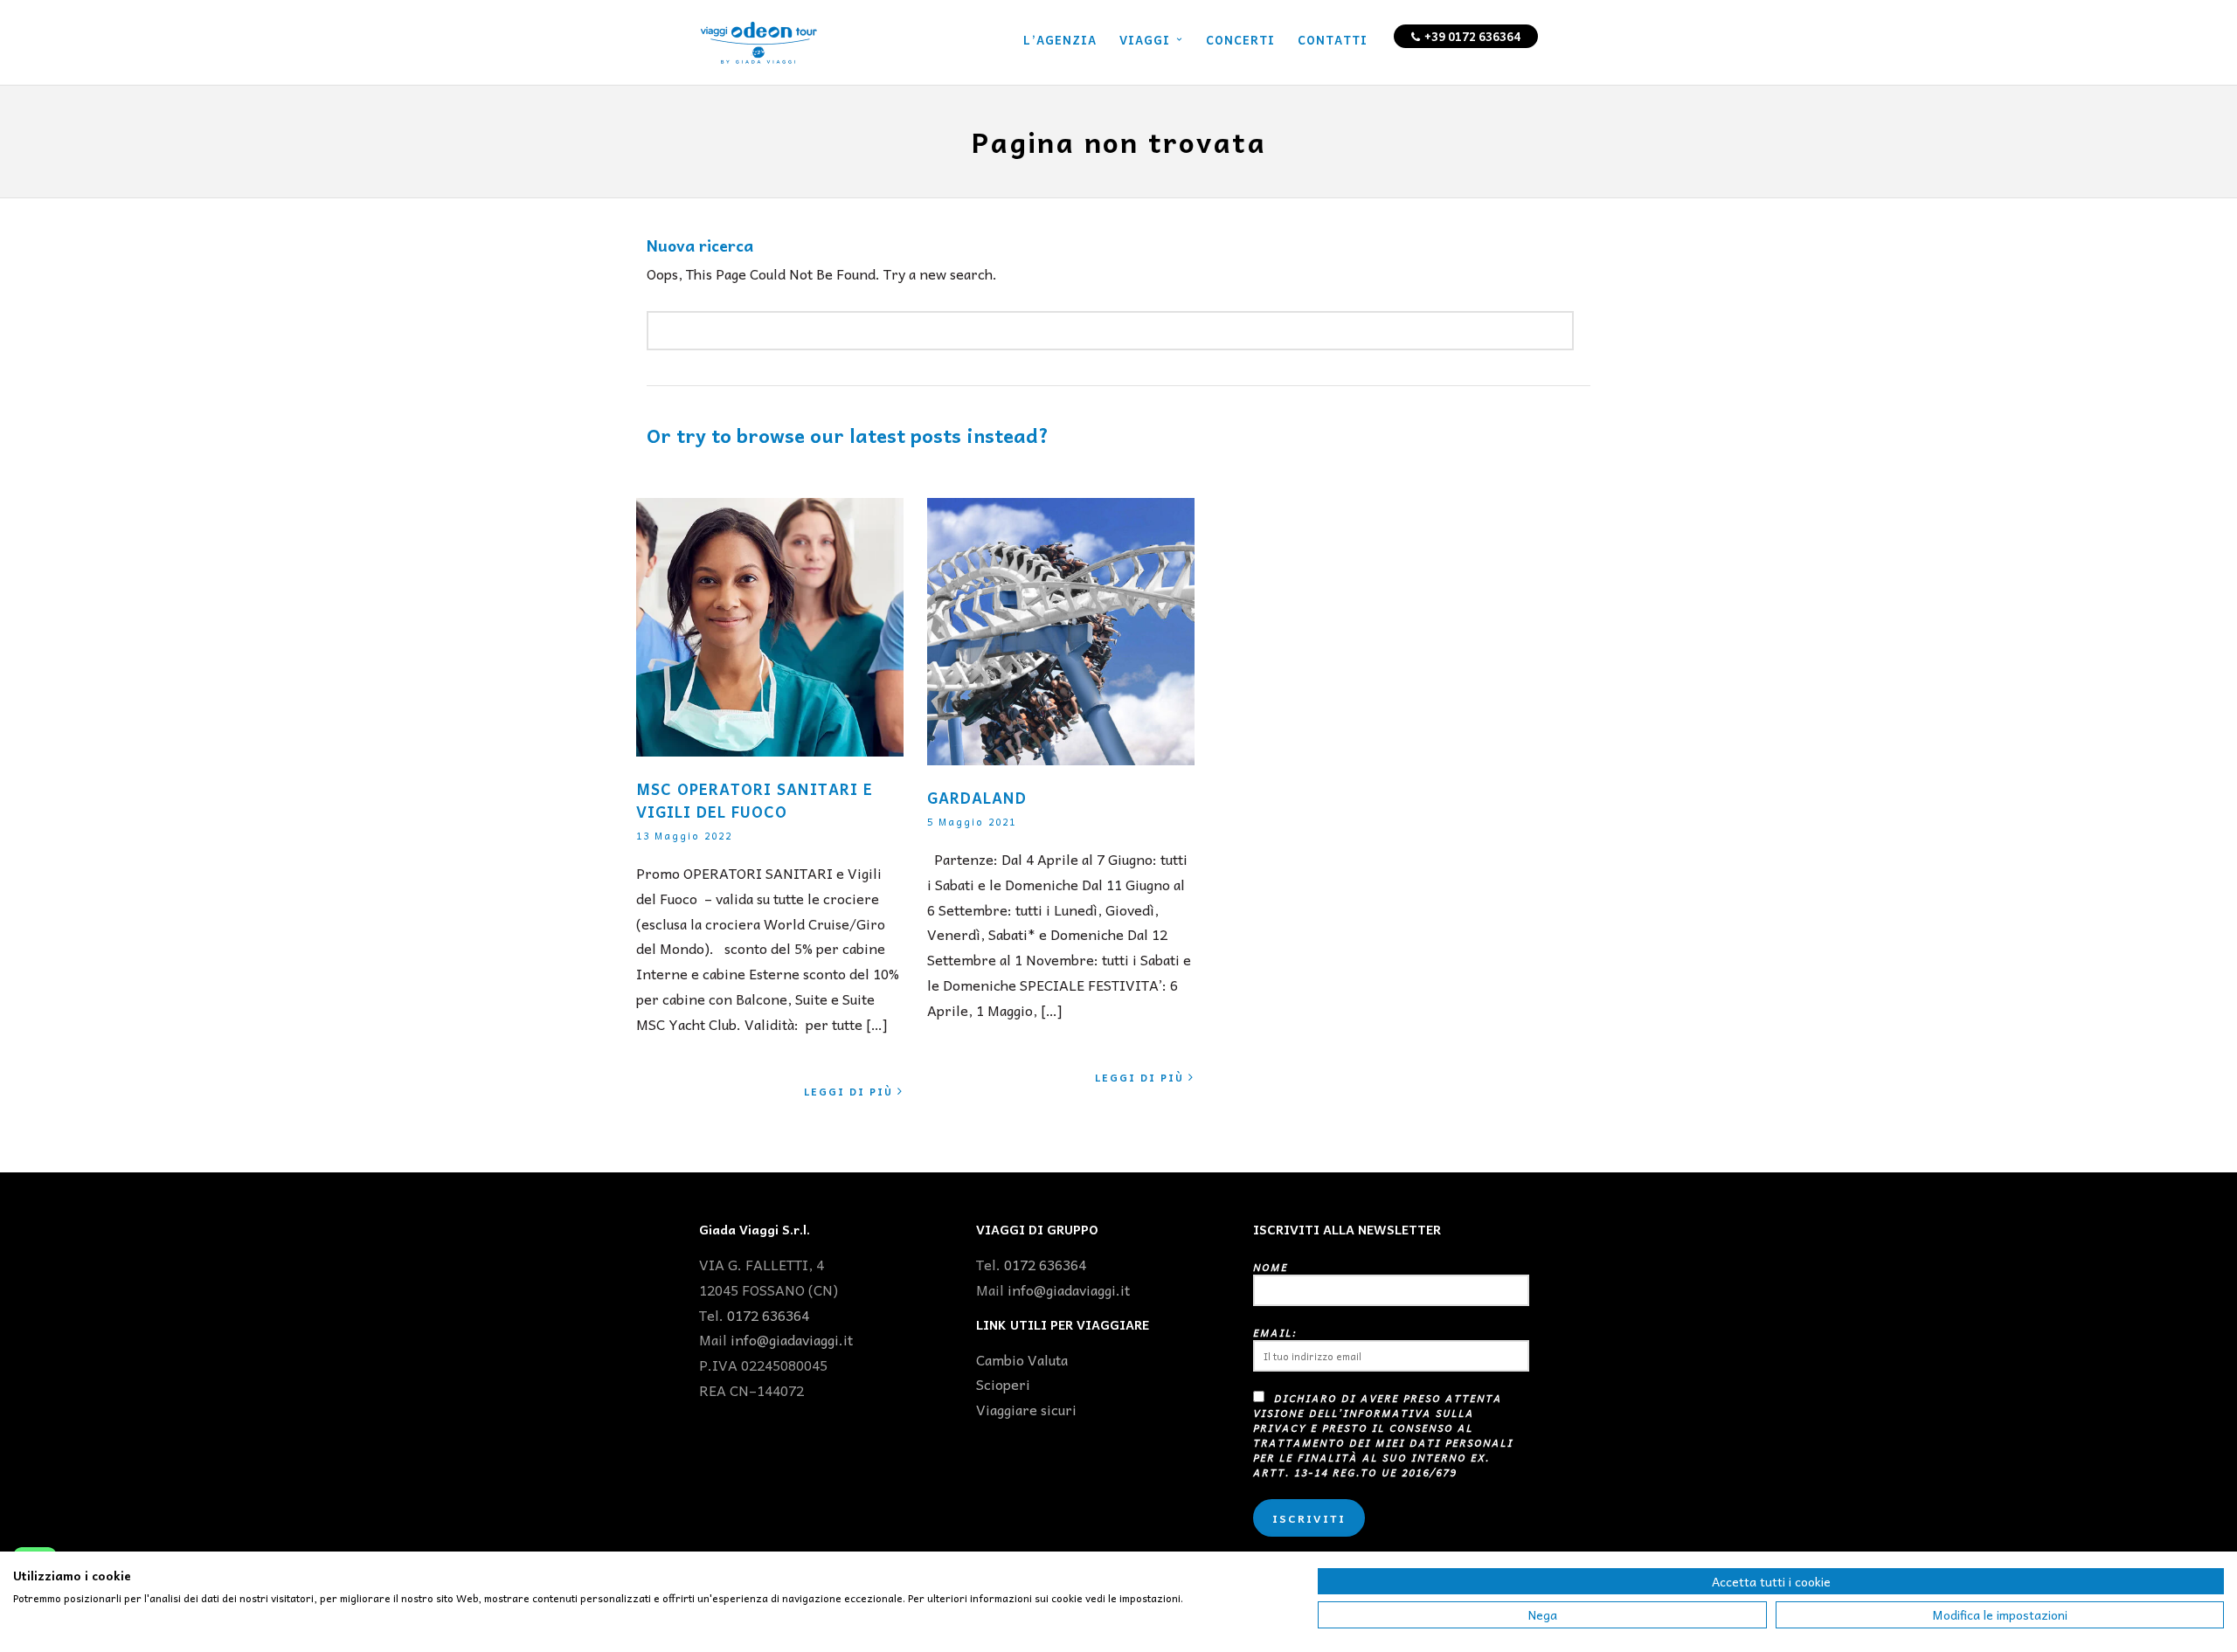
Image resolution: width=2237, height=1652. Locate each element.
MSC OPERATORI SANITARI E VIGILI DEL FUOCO (755, 800)
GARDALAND (977, 798)
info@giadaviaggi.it (792, 1339)
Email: (1275, 1333)
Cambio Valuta (1022, 1359)
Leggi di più (848, 1092)
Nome (1271, 1267)
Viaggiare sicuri (1026, 1409)
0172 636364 (768, 1315)
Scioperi (1003, 1384)
